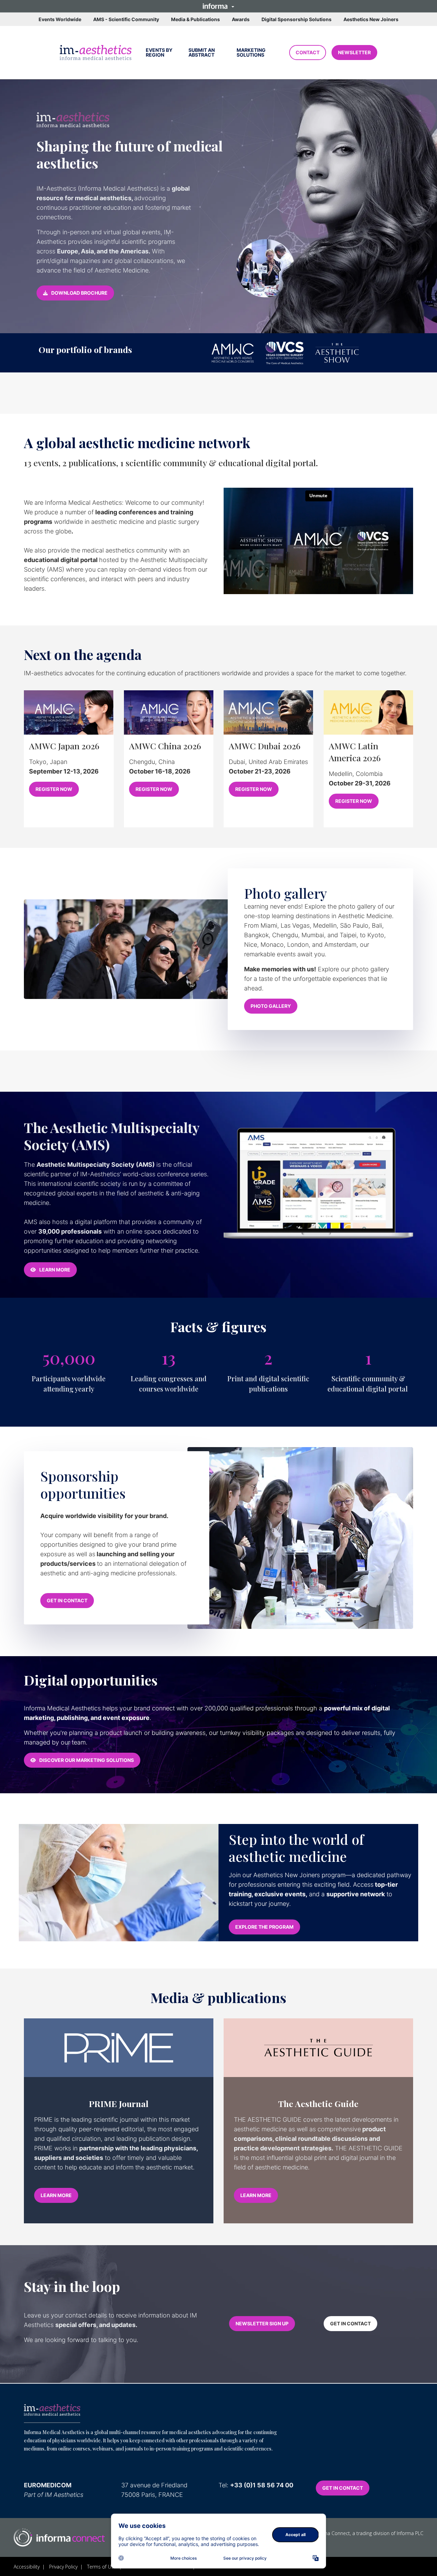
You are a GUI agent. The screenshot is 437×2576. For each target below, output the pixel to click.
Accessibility (27, 2567)
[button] (218, 6)
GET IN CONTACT (67, 1600)
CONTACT (308, 52)
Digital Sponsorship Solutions (297, 19)
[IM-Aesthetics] (52, 2410)
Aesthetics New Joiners (371, 19)
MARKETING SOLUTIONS (251, 52)
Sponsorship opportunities (83, 1485)
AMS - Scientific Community (126, 19)
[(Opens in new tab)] (96, 53)
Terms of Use (102, 2567)
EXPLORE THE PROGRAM (264, 1927)
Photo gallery (286, 893)
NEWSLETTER (354, 52)
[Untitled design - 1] (59, 2537)
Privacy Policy (63, 2567)
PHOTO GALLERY (271, 1006)
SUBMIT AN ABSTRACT (202, 52)
